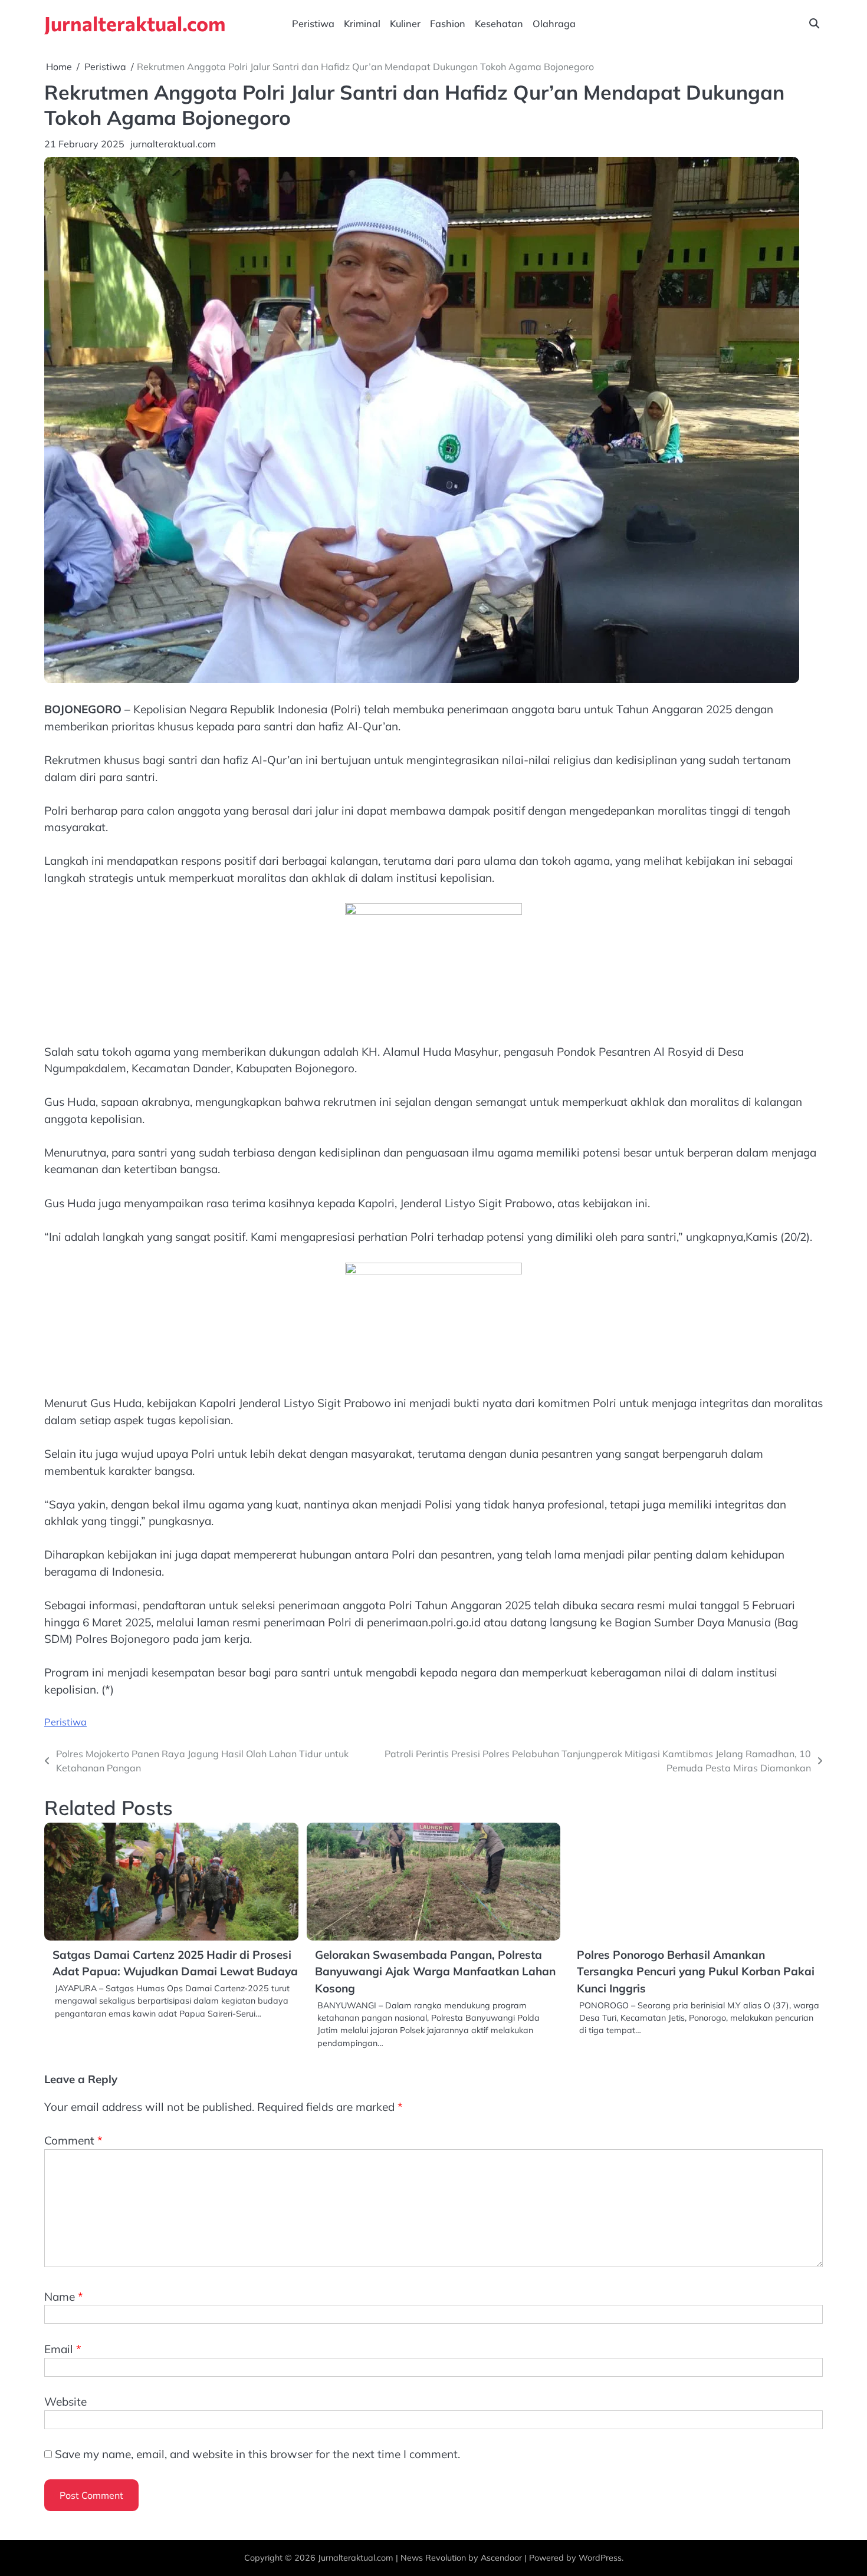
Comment (73, 2140)
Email (63, 2349)
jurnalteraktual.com (173, 144)
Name (64, 2297)
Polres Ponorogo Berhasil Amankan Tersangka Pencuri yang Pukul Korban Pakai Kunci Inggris (696, 1971)
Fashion (448, 24)
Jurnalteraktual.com (135, 23)
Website (65, 2402)
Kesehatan (499, 24)
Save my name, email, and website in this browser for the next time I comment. (257, 2454)
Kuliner (405, 24)
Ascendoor (501, 2558)
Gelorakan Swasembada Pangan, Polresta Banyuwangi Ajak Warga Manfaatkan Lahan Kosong (435, 1971)
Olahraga (554, 24)
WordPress (600, 2558)
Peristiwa (313, 24)
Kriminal (362, 24)
